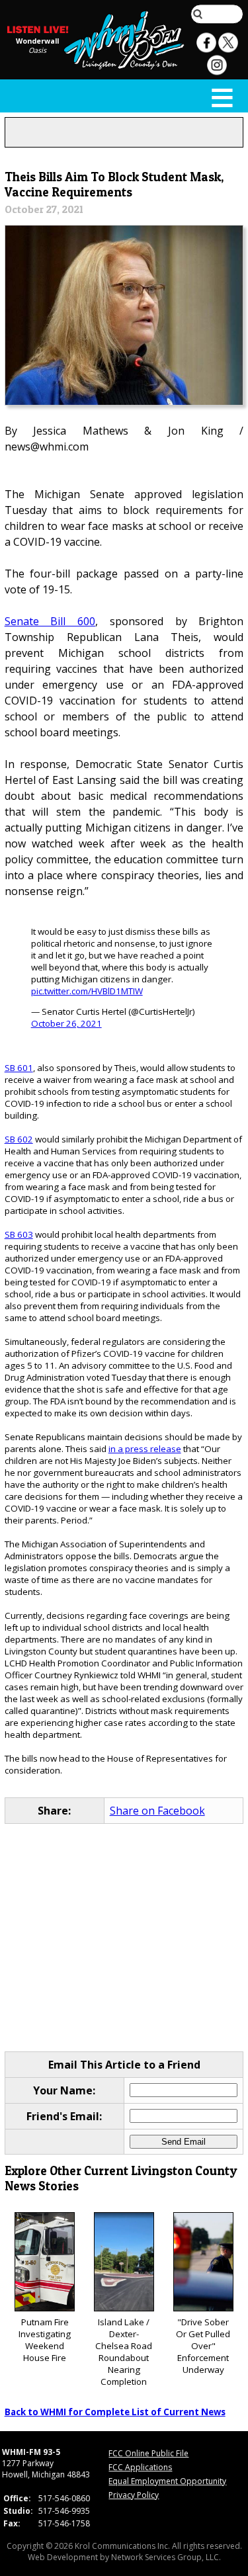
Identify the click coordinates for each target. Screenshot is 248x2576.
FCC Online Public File (148, 2453)
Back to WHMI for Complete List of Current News (115, 2412)
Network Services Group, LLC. (166, 2557)
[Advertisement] (124, 1938)
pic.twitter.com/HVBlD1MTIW (87, 991)
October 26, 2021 (66, 1023)
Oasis (37, 50)
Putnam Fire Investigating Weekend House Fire (45, 2340)
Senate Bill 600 (50, 621)
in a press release (145, 1449)
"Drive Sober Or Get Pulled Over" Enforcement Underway (203, 2346)
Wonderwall (37, 41)
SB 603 (19, 1234)
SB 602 (19, 1139)
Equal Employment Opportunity (167, 2481)
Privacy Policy (134, 2495)
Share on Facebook (157, 1811)
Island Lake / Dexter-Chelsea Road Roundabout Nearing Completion (124, 2352)
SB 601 (19, 1068)
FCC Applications (140, 2467)
